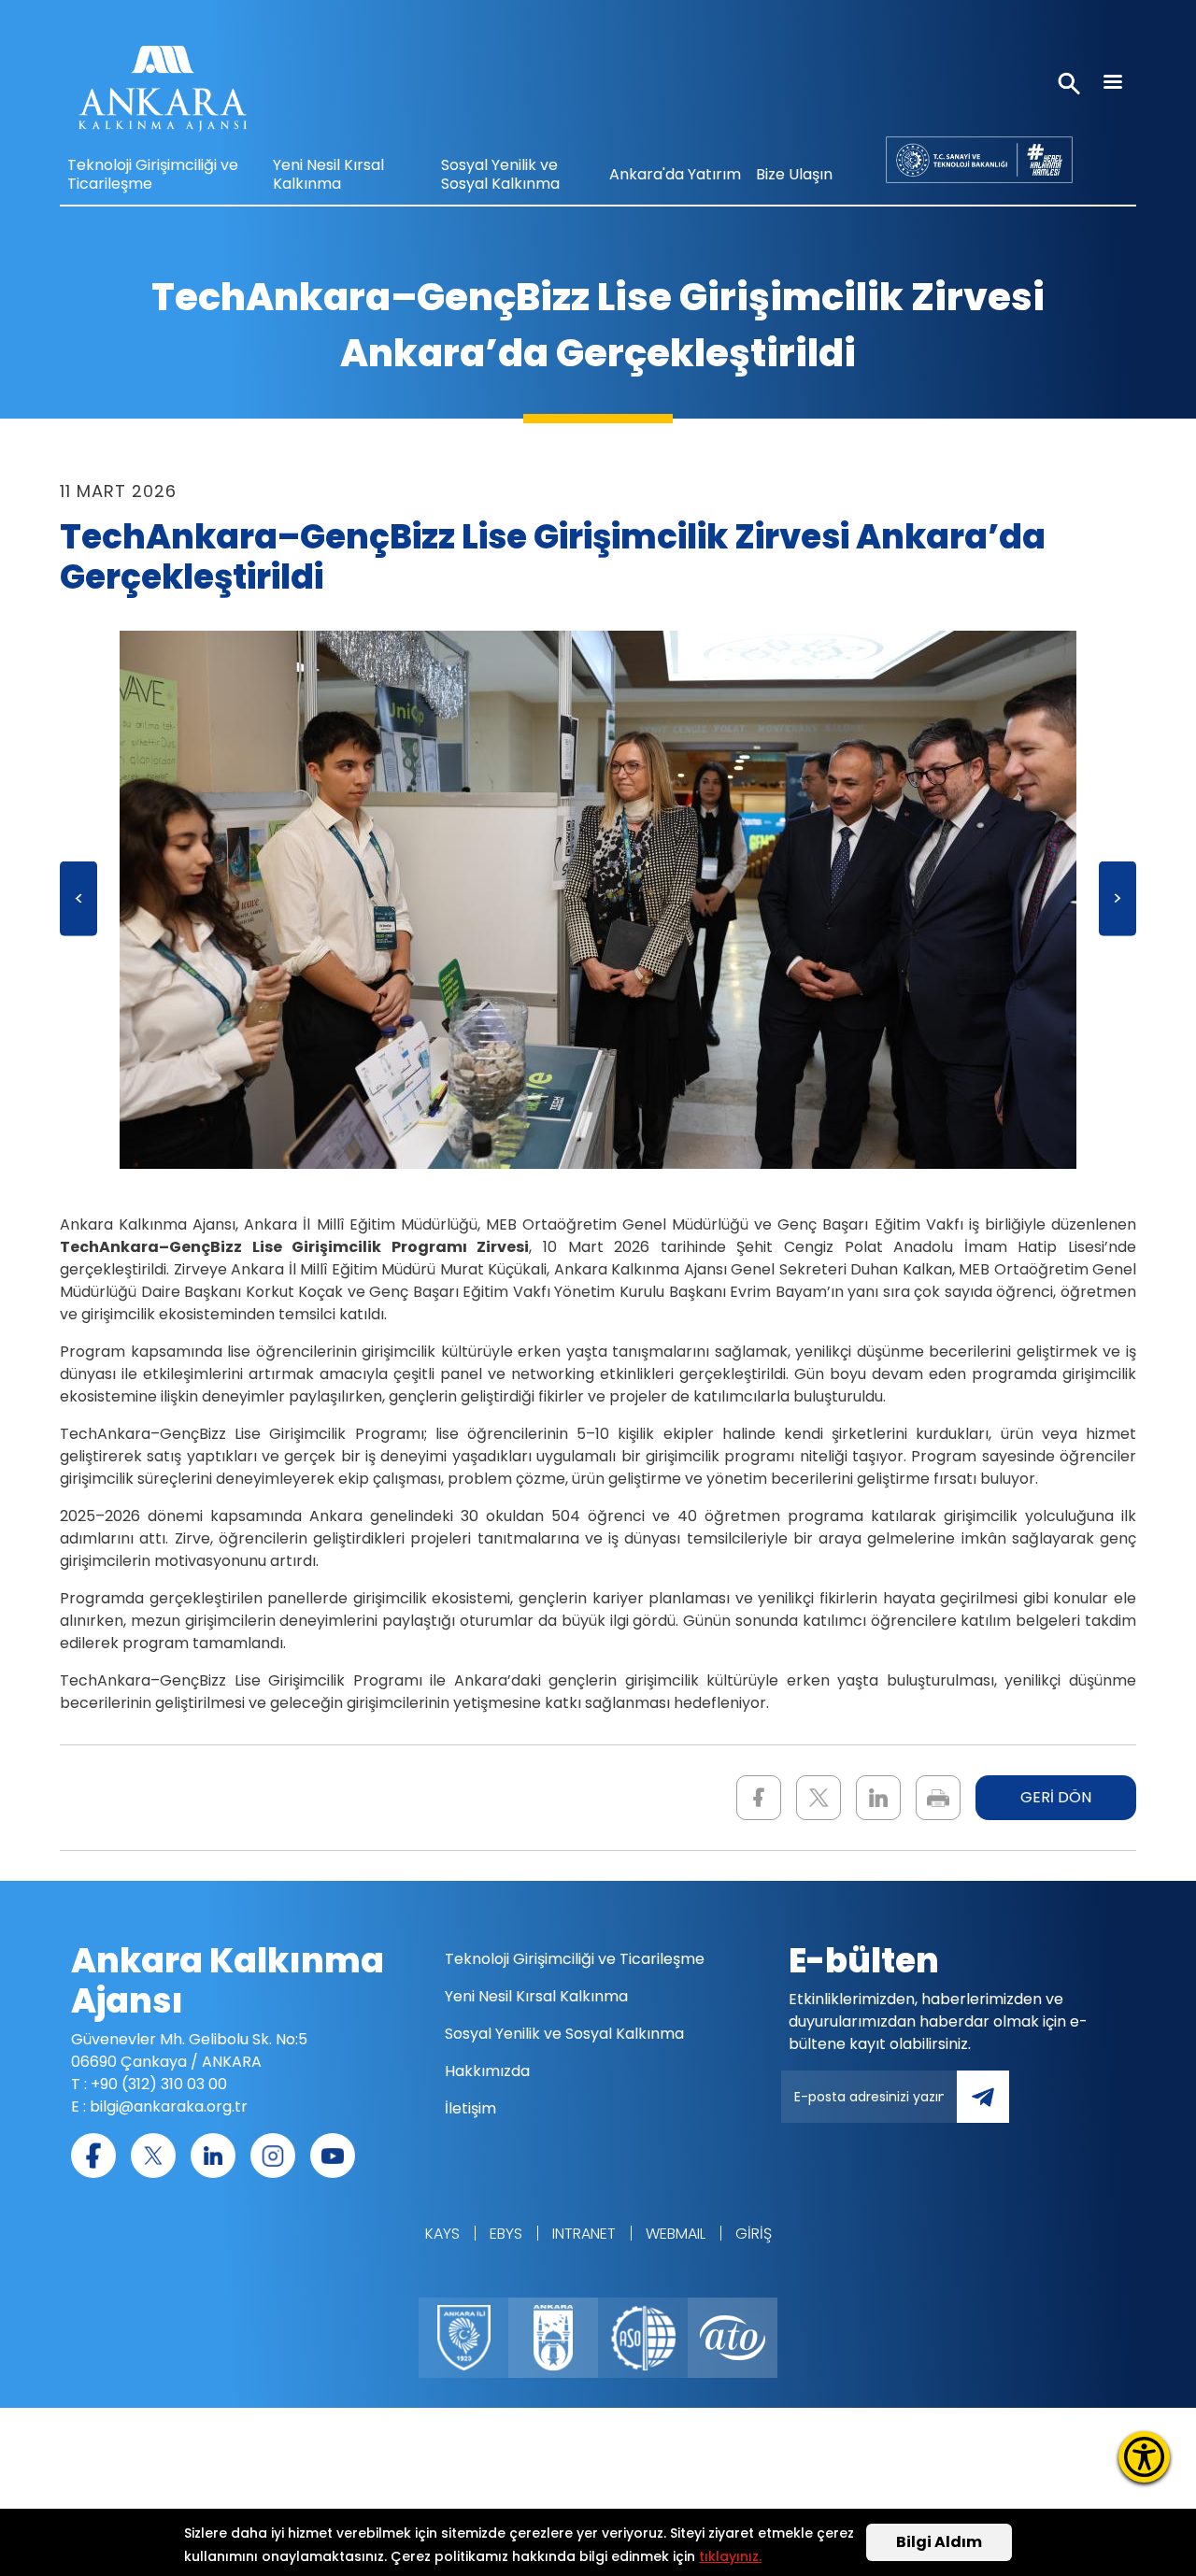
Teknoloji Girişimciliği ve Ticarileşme (153, 174)
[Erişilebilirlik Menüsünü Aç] (1144, 2457)
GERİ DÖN (1056, 1797)
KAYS (442, 2234)
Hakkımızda (487, 2071)
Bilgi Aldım (939, 2542)
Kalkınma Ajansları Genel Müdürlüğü (979, 159)
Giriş (754, 2234)
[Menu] (1112, 84)
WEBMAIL (676, 2234)
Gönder (996, 2107)
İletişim (470, 2108)
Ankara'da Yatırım (675, 174)
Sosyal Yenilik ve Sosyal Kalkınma (500, 174)
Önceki (78, 905)
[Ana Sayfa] (163, 93)
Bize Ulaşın (794, 174)
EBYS (506, 2234)
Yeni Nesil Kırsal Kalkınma (328, 174)
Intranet (584, 2234)
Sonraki (1118, 905)
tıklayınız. (730, 2556)
